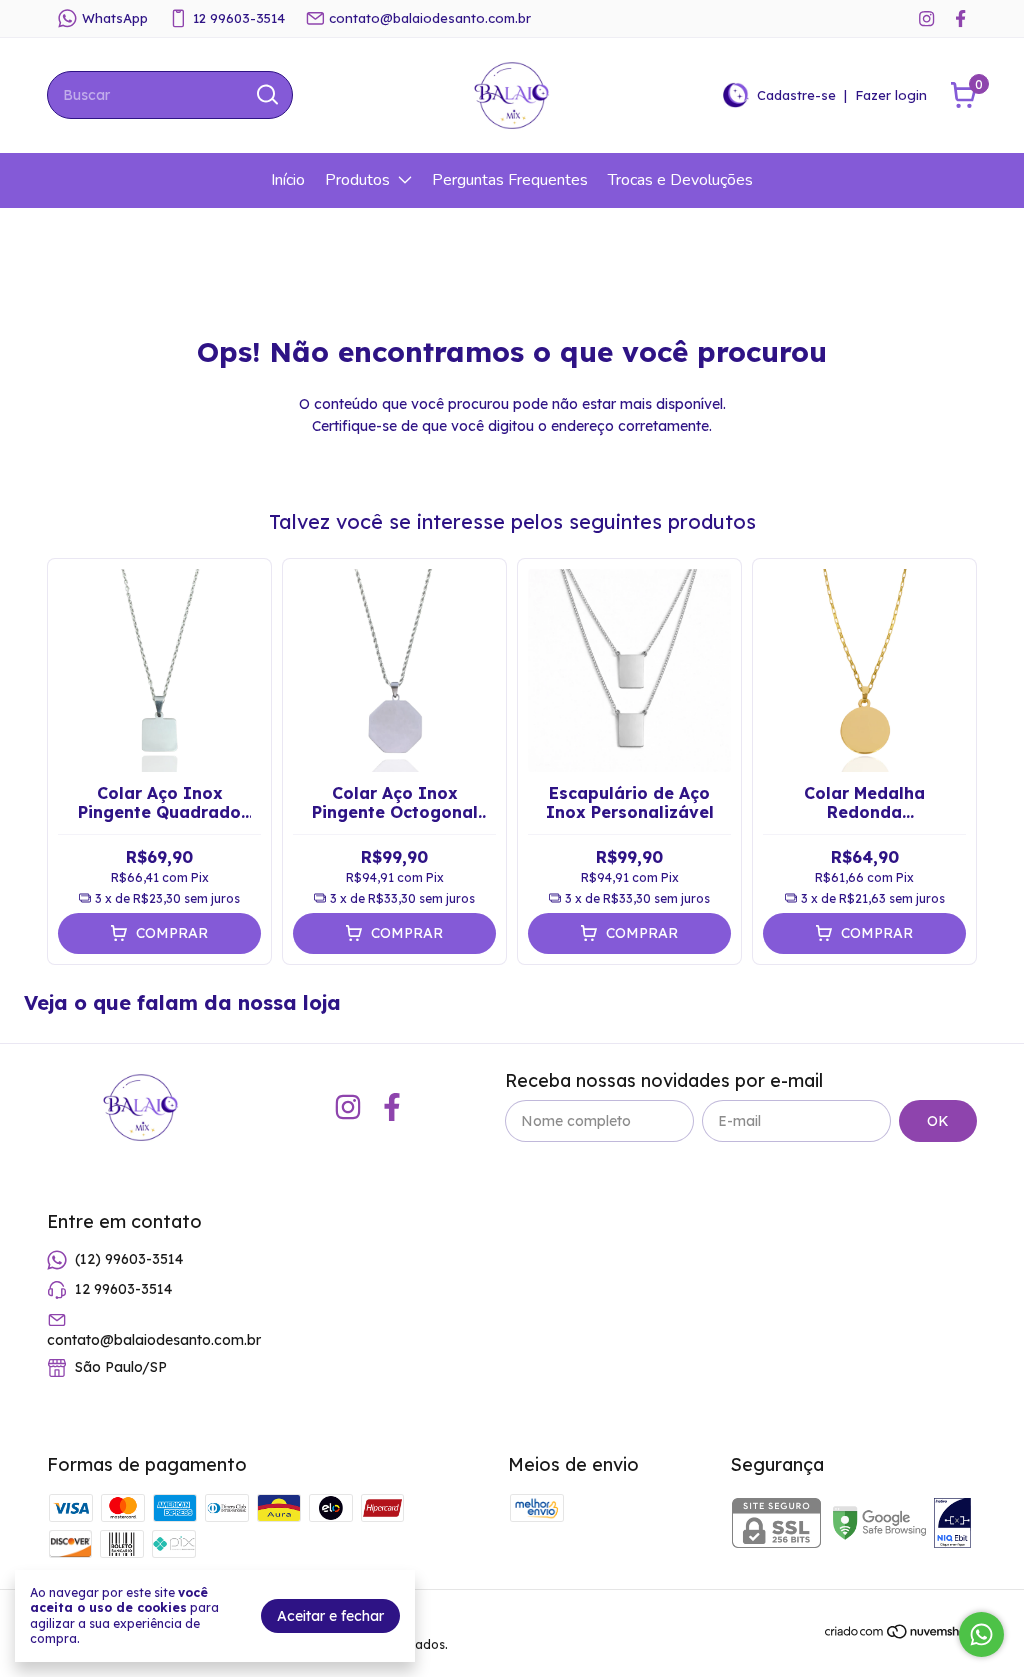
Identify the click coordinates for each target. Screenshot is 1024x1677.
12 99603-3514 (239, 18)
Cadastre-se (796, 95)
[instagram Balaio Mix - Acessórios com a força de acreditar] (926, 18)
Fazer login (891, 95)
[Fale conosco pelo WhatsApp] (981, 1634)
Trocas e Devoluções (680, 180)
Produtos (357, 180)
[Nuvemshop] (900, 1635)
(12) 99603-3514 (129, 1259)
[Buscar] (266, 94)
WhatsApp (115, 18)
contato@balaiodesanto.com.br (430, 18)
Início (288, 180)
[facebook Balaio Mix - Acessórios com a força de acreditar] (960, 18)
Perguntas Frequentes (510, 180)
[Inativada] (952, 1525)
